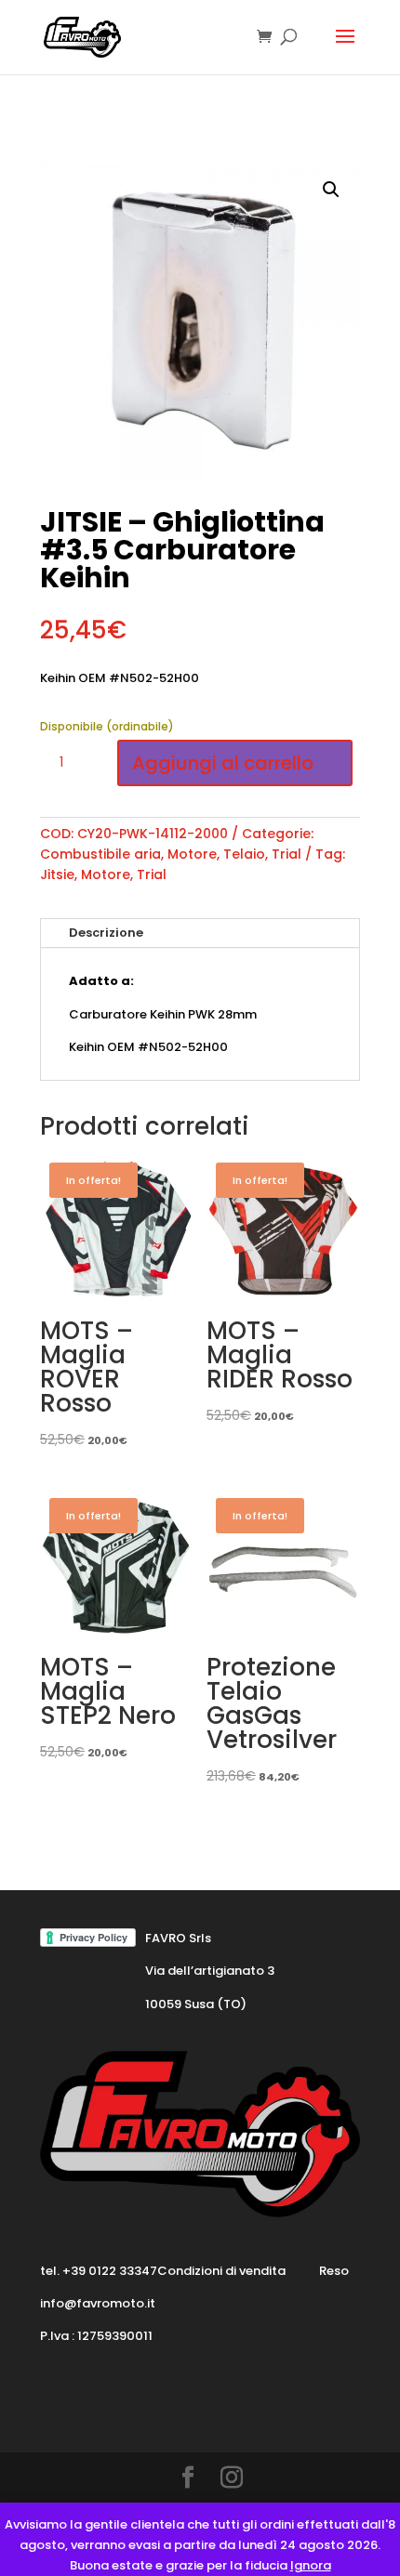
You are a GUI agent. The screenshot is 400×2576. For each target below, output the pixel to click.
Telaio (244, 854)
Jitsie (57, 874)
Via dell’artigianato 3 (210, 1971)
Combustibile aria (100, 854)
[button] (331, 190)
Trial (287, 854)
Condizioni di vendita (221, 2271)
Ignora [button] (311, 2565)
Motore (192, 854)
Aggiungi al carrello (223, 763)
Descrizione (106, 933)
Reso (334, 2271)
